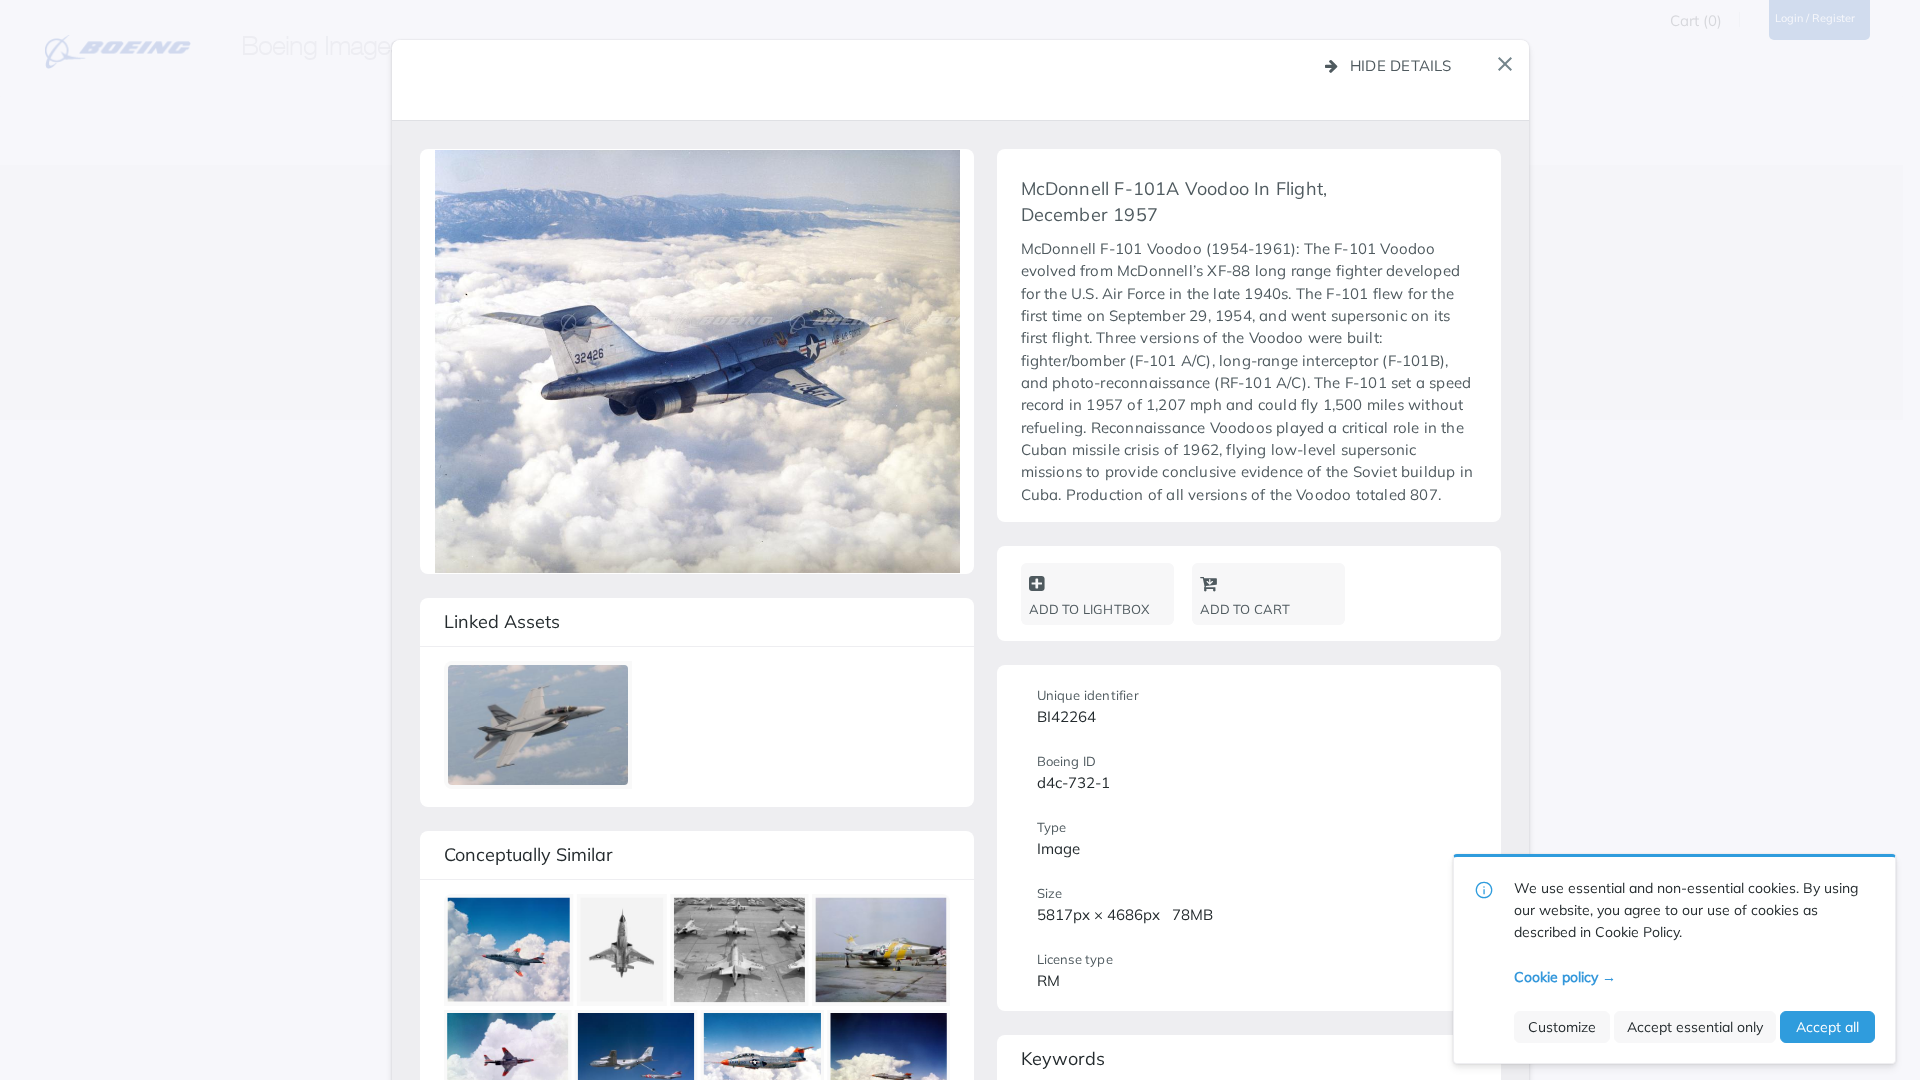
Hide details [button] (1401, 65)
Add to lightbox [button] (1089, 609)
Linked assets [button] (502, 621)
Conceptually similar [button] (528, 854)
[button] (1505, 64)
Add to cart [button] (1245, 609)
